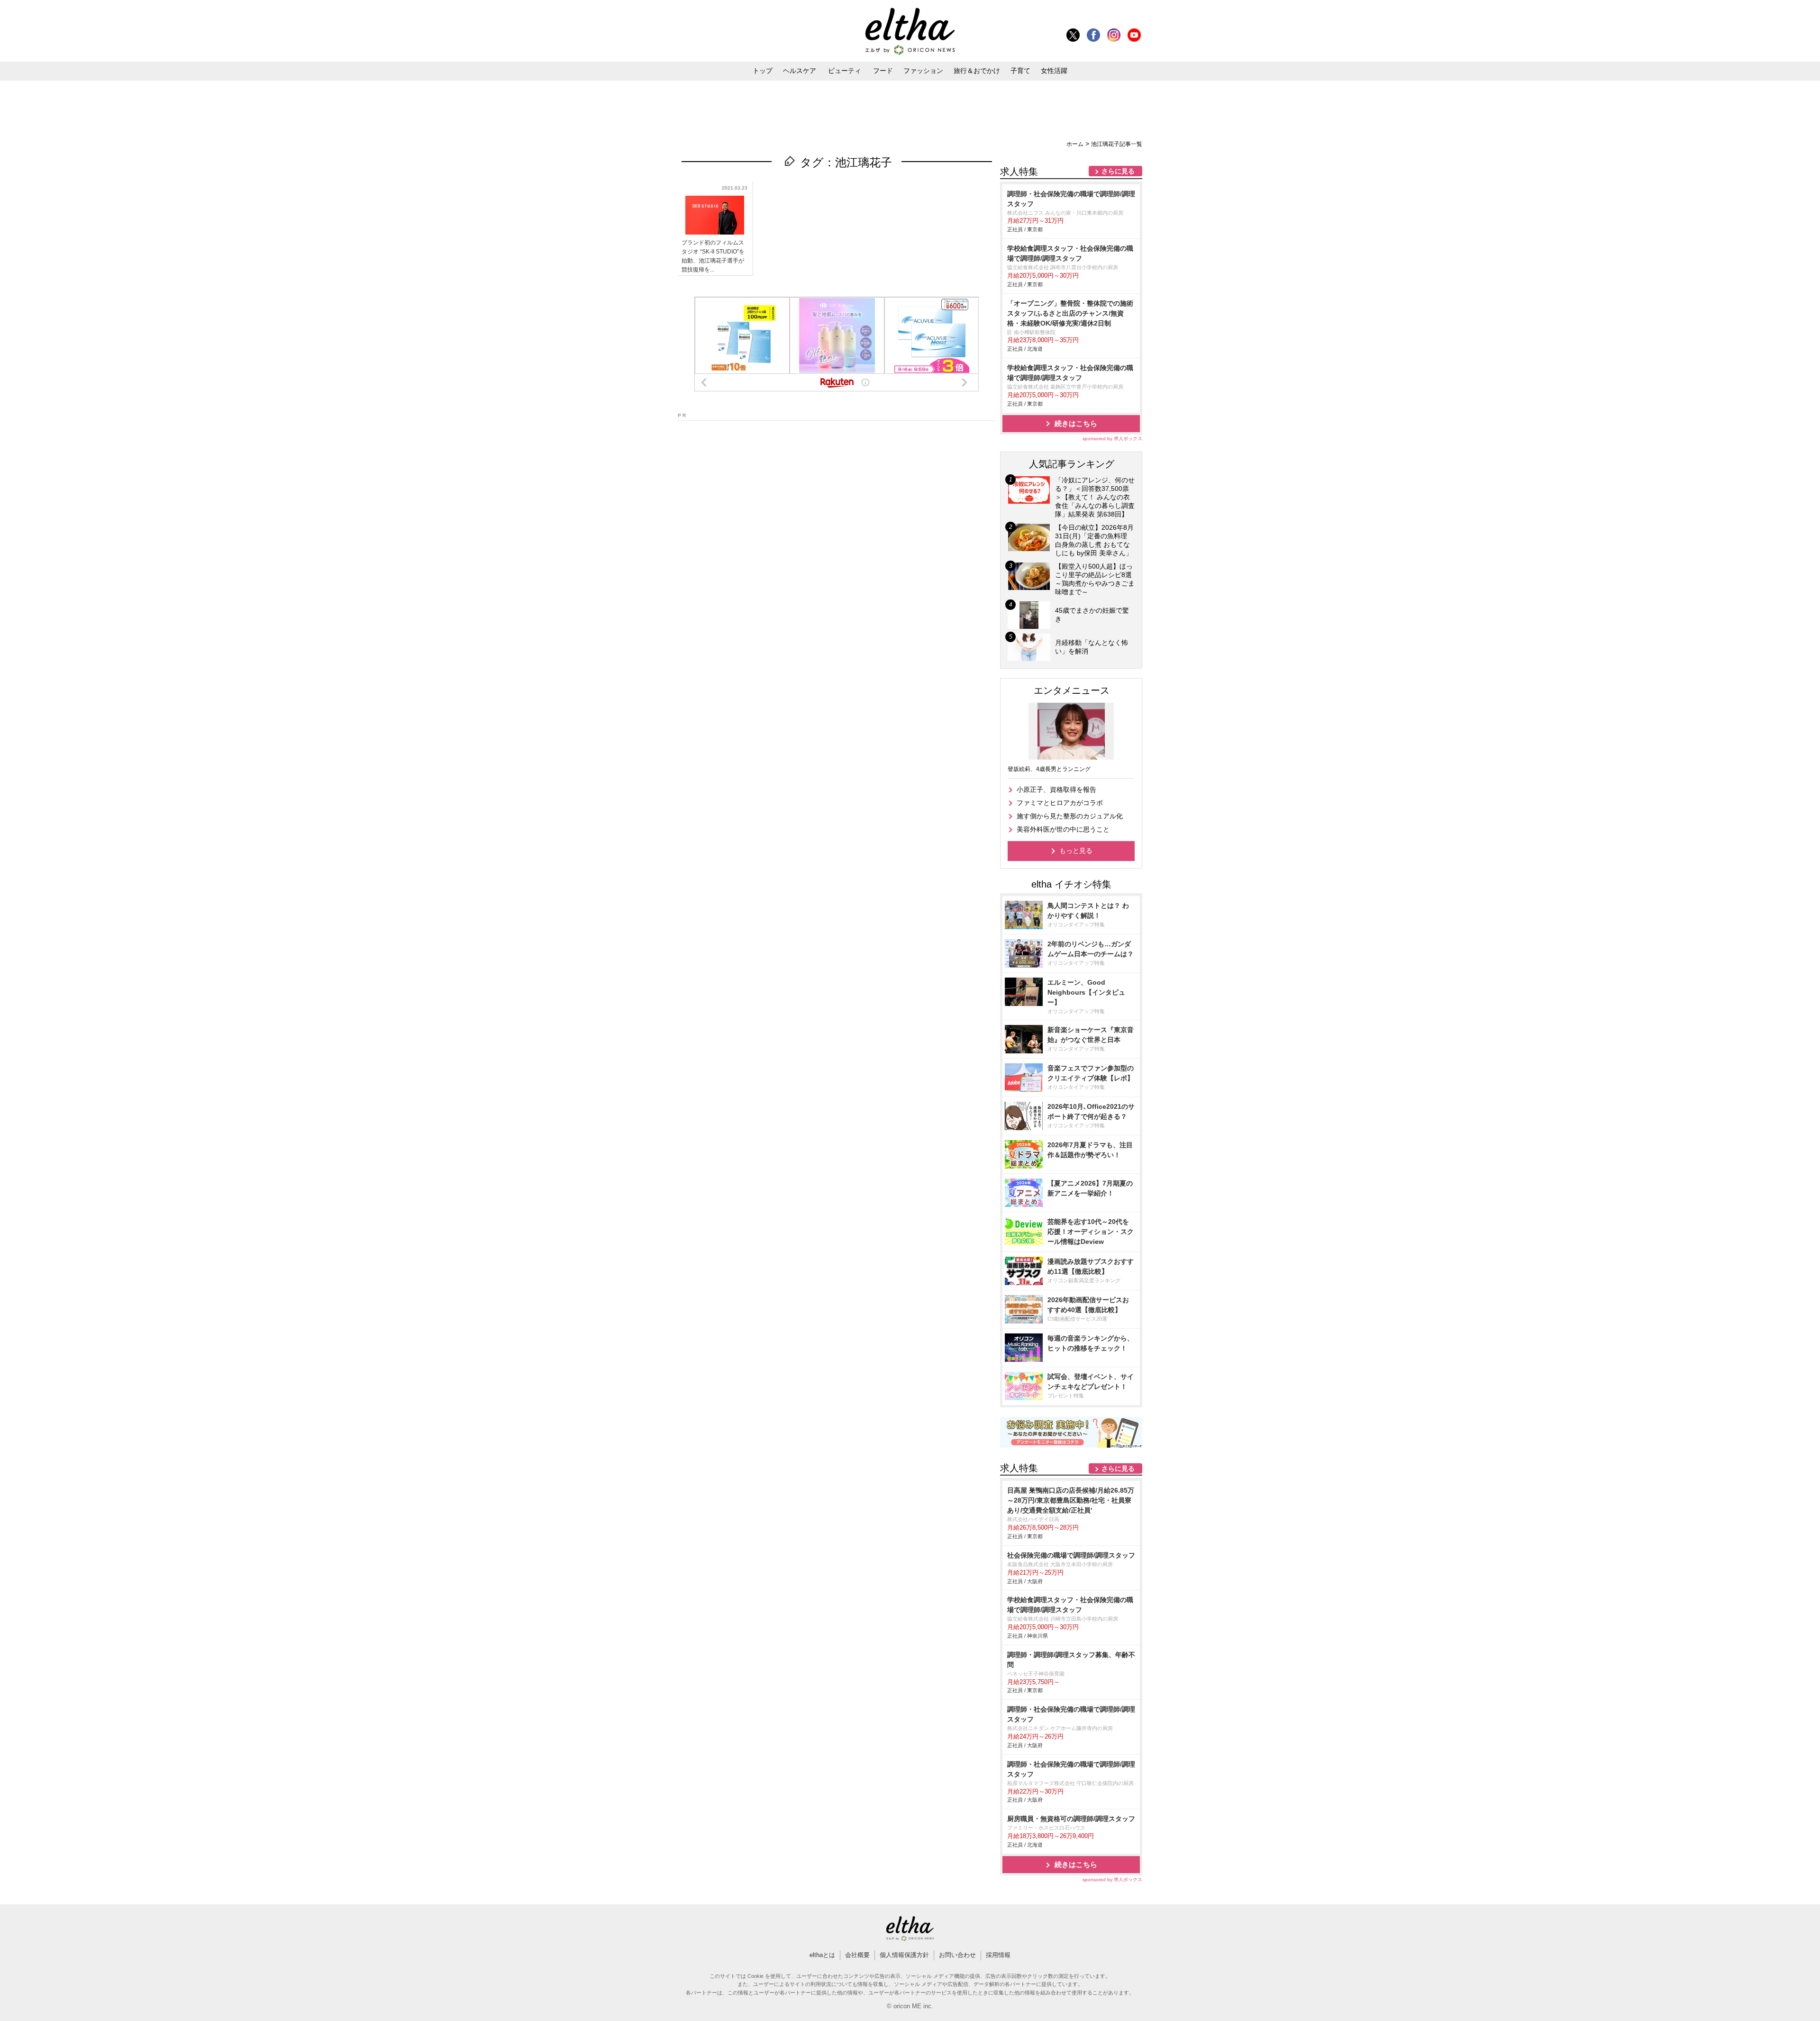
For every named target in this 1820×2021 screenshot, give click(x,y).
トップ (763, 71)
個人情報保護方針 (904, 1955)
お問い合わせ (957, 1955)
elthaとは (822, 1955)
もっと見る (1076, 851)
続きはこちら (1076, 423)
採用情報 (998, 1955)
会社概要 (857, 1955)
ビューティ (845, 71)
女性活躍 (1054, 71)
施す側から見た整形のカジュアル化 (1070, 816)
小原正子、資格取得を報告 (1056, 789)
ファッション (923, 71)
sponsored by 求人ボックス (1112, 439)
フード (883, 71)
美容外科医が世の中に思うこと (1063, 829)
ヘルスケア (800, 71)
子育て (1020, 71)
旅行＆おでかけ (977, 71)
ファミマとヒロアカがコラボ (1060, 803)
